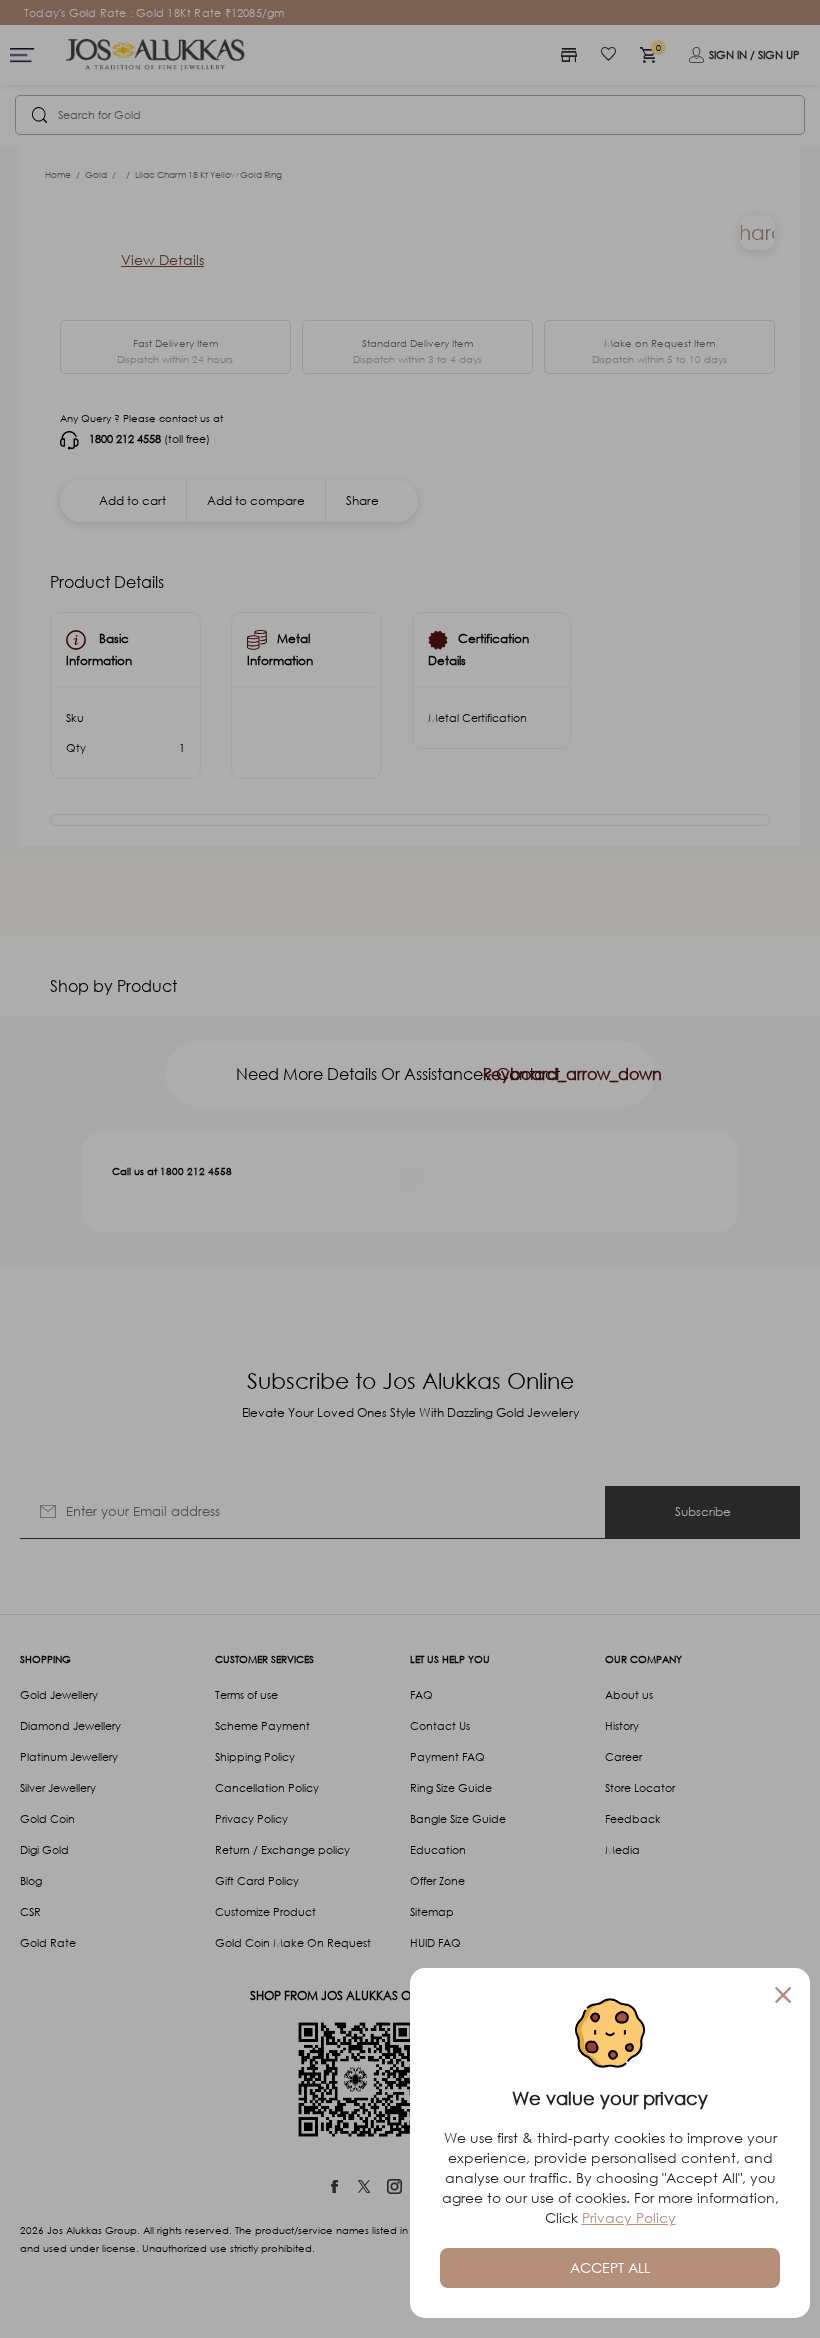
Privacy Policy (629, 2217)
